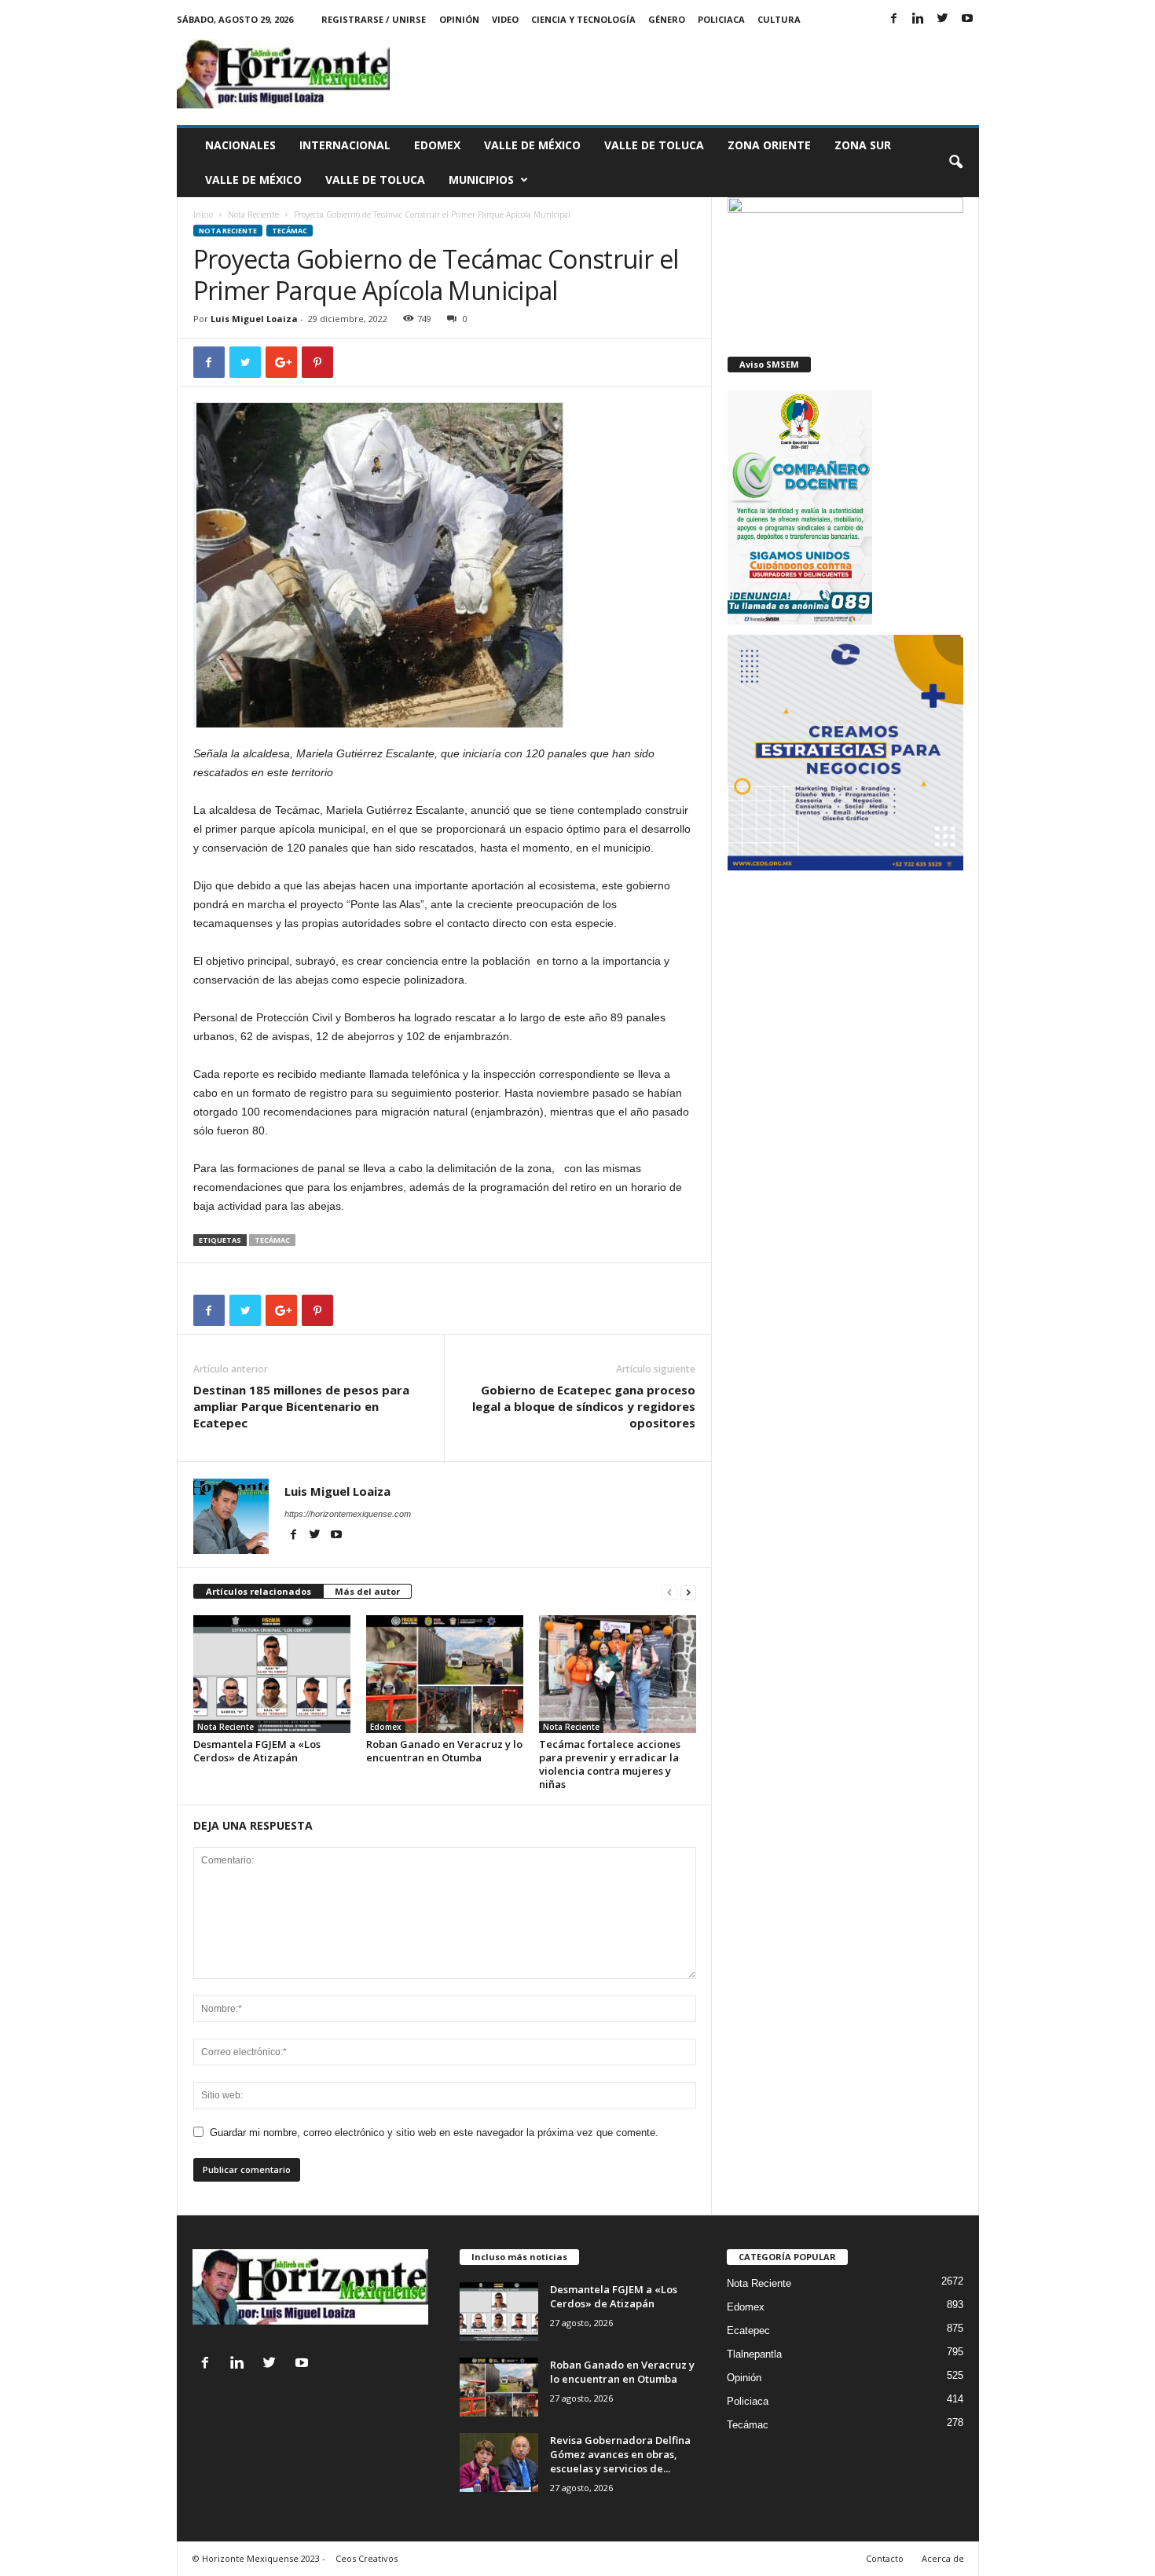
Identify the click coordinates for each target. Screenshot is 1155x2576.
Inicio (203, 214)
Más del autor (367, 1591)
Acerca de (943, 2558)
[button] (955, 163)
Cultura (779, 19)
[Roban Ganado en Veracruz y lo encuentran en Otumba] (445, 1674)
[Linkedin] (918, 19)
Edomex (437, 145)
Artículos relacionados (258, 1591)
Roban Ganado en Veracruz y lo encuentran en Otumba (444, 1751)
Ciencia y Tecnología (583, 19)
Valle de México (532, 145)
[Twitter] (943, 19)
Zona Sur (863, 145)
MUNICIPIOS (481, 180)
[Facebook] (894, 19)
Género (667, 19)
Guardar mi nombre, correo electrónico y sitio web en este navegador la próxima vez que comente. (434, 2133)
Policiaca (721, 19)
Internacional (345, 145)
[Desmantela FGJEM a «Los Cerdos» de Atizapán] (272, 1674)
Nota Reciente (253, 214)
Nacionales (240, 145)
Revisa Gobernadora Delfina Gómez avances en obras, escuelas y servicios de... (620, 2454)
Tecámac (290, 231)
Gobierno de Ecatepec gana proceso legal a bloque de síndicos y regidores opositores (584, 1406)
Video (505, 19)
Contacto (885, 2558)
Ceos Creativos (367, 2558)
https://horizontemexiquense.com (348, 1514)
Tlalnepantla (754, 2354)
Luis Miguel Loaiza (254, 319)
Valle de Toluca (654, 145)
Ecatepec (748, 2330)
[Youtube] (967, 19)
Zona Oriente (769, 145)
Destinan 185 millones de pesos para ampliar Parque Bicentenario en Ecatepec (301, 1406)
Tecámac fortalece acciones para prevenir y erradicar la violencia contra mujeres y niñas (610, 1764)
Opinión (459, 19)
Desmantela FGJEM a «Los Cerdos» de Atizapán (257, 1751)
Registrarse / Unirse (374, 19)
